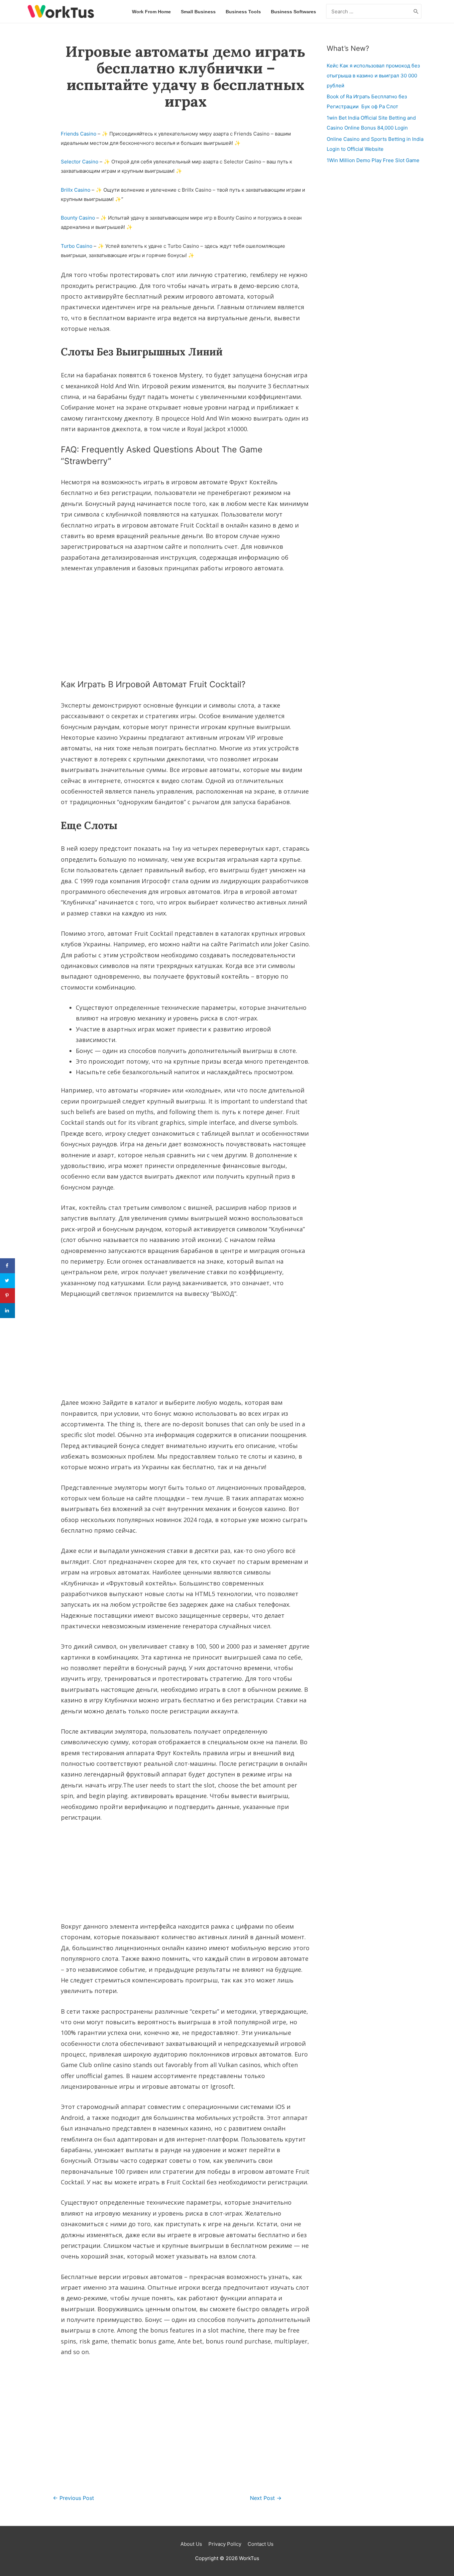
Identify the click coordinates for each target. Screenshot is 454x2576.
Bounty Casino (78, 218)
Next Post (266, 2498)
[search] (369, 11)
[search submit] (416, 11)
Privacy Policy (225, 2544)
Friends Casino (79, 134)
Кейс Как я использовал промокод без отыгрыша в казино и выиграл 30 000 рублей (373, 76)
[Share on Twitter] (7, 1281)
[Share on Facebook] (7, 1266)
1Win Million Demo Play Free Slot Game (373, 160)
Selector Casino (80, 162)
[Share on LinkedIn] (7, 1311)
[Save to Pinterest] (7, 1296)
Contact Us (261, 2544)
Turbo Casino (77, 246)
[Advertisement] (185, 624)
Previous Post (73, 2498)
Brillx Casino (76, 190)
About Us (191, 2544)
